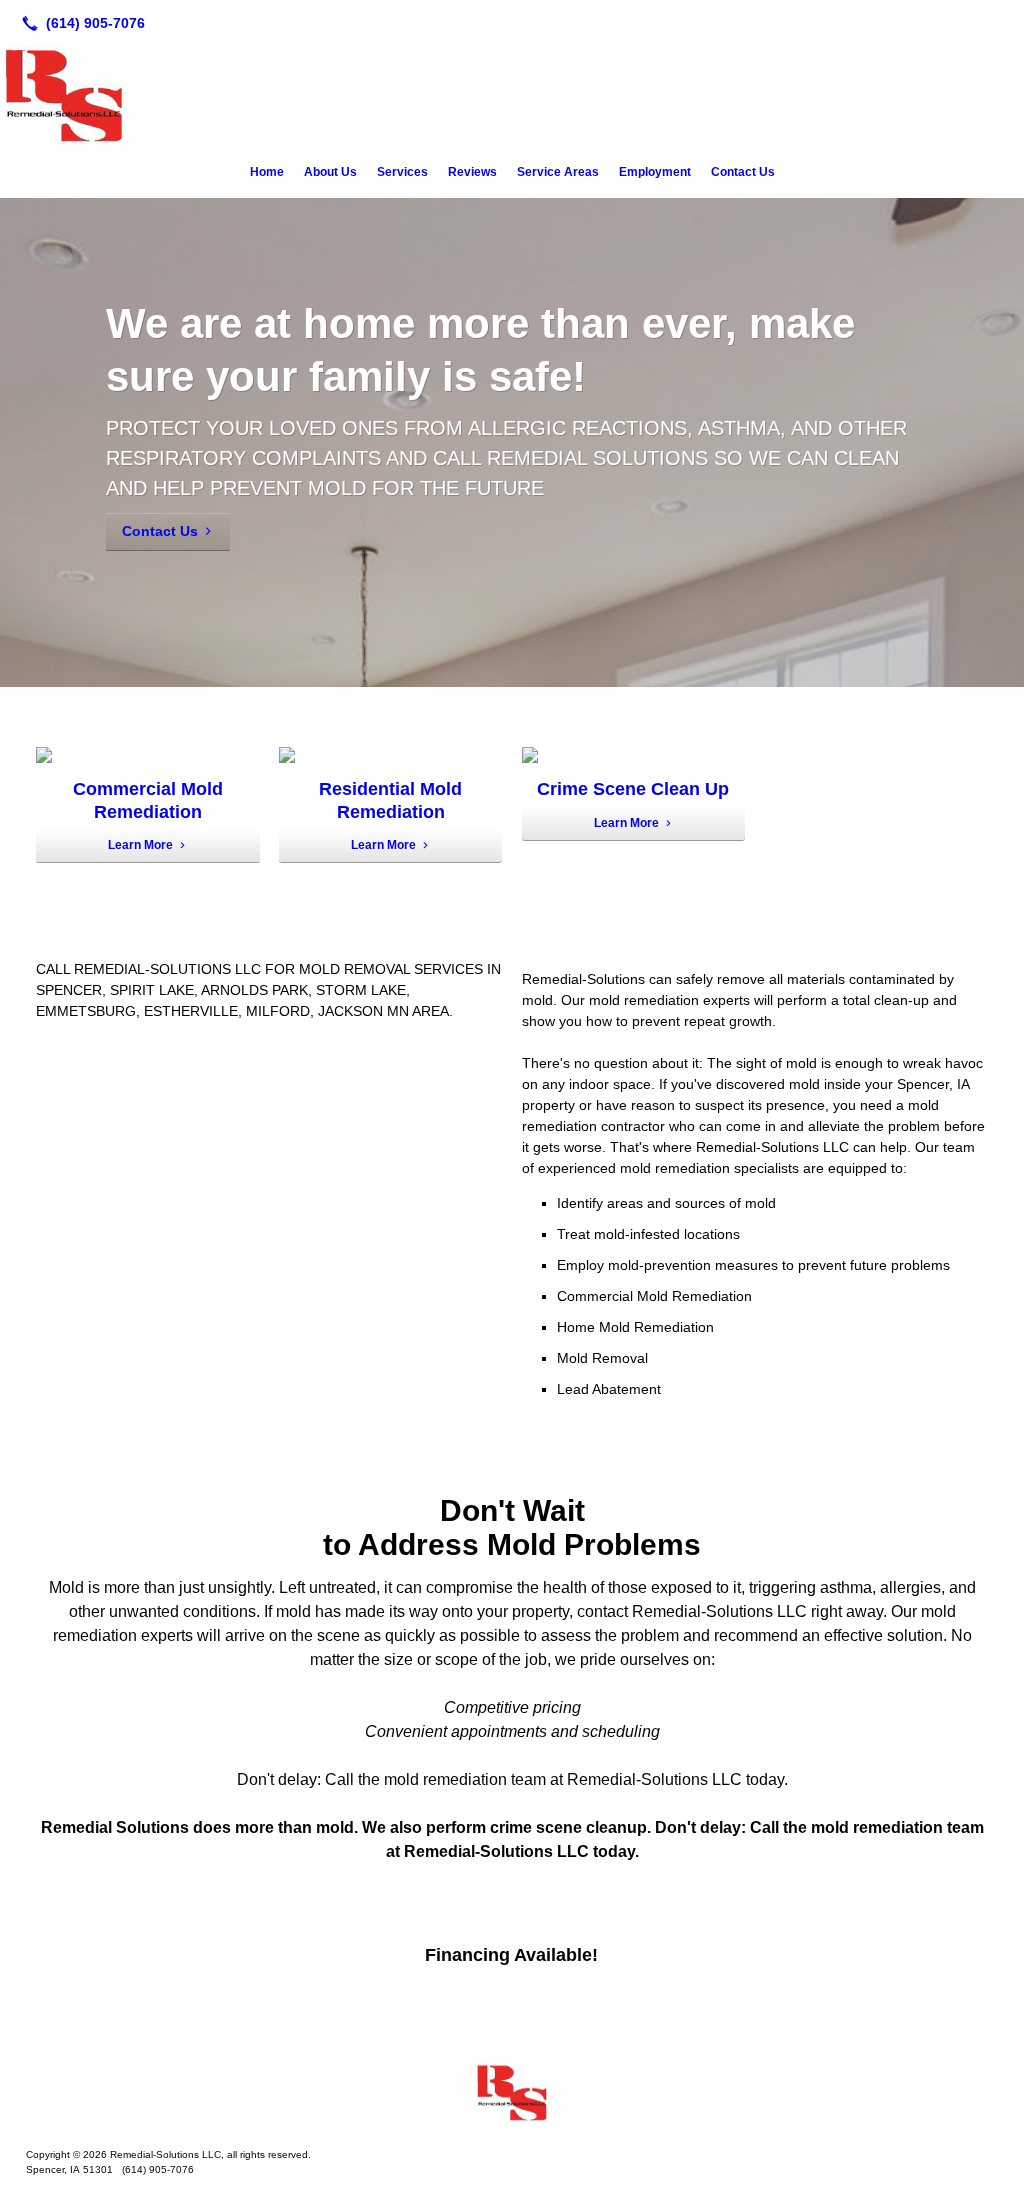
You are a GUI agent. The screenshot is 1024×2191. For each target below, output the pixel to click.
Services (402, 172)
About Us (330, 172)
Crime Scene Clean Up (633, 789)
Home (267, 172)
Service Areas (558, 172)
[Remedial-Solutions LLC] (512, 2093)
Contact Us (743, 172)
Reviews (472, 172)
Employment (655, 172)
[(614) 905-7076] (79, 23)
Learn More (140, 845)
